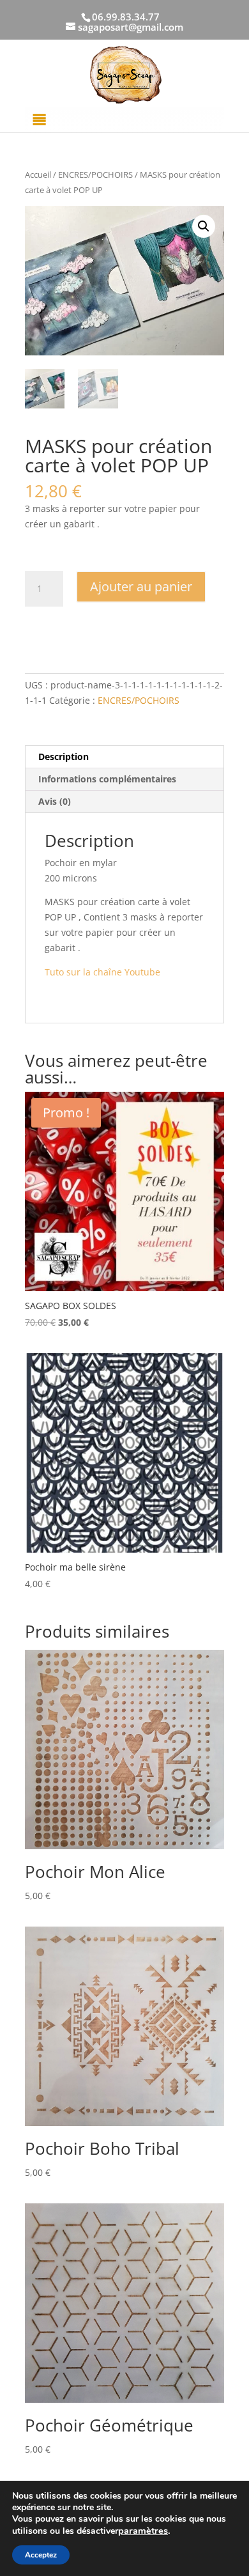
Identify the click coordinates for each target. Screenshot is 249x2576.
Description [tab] (64, 757)
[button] (204, 226)
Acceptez (41, 2555)
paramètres (143, 2531)
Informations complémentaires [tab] (107, 779)
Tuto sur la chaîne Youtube (104, 972)
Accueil (38, 175)
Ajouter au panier (141, 586)
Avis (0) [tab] (55, 801)
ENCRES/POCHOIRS (95, 175)
